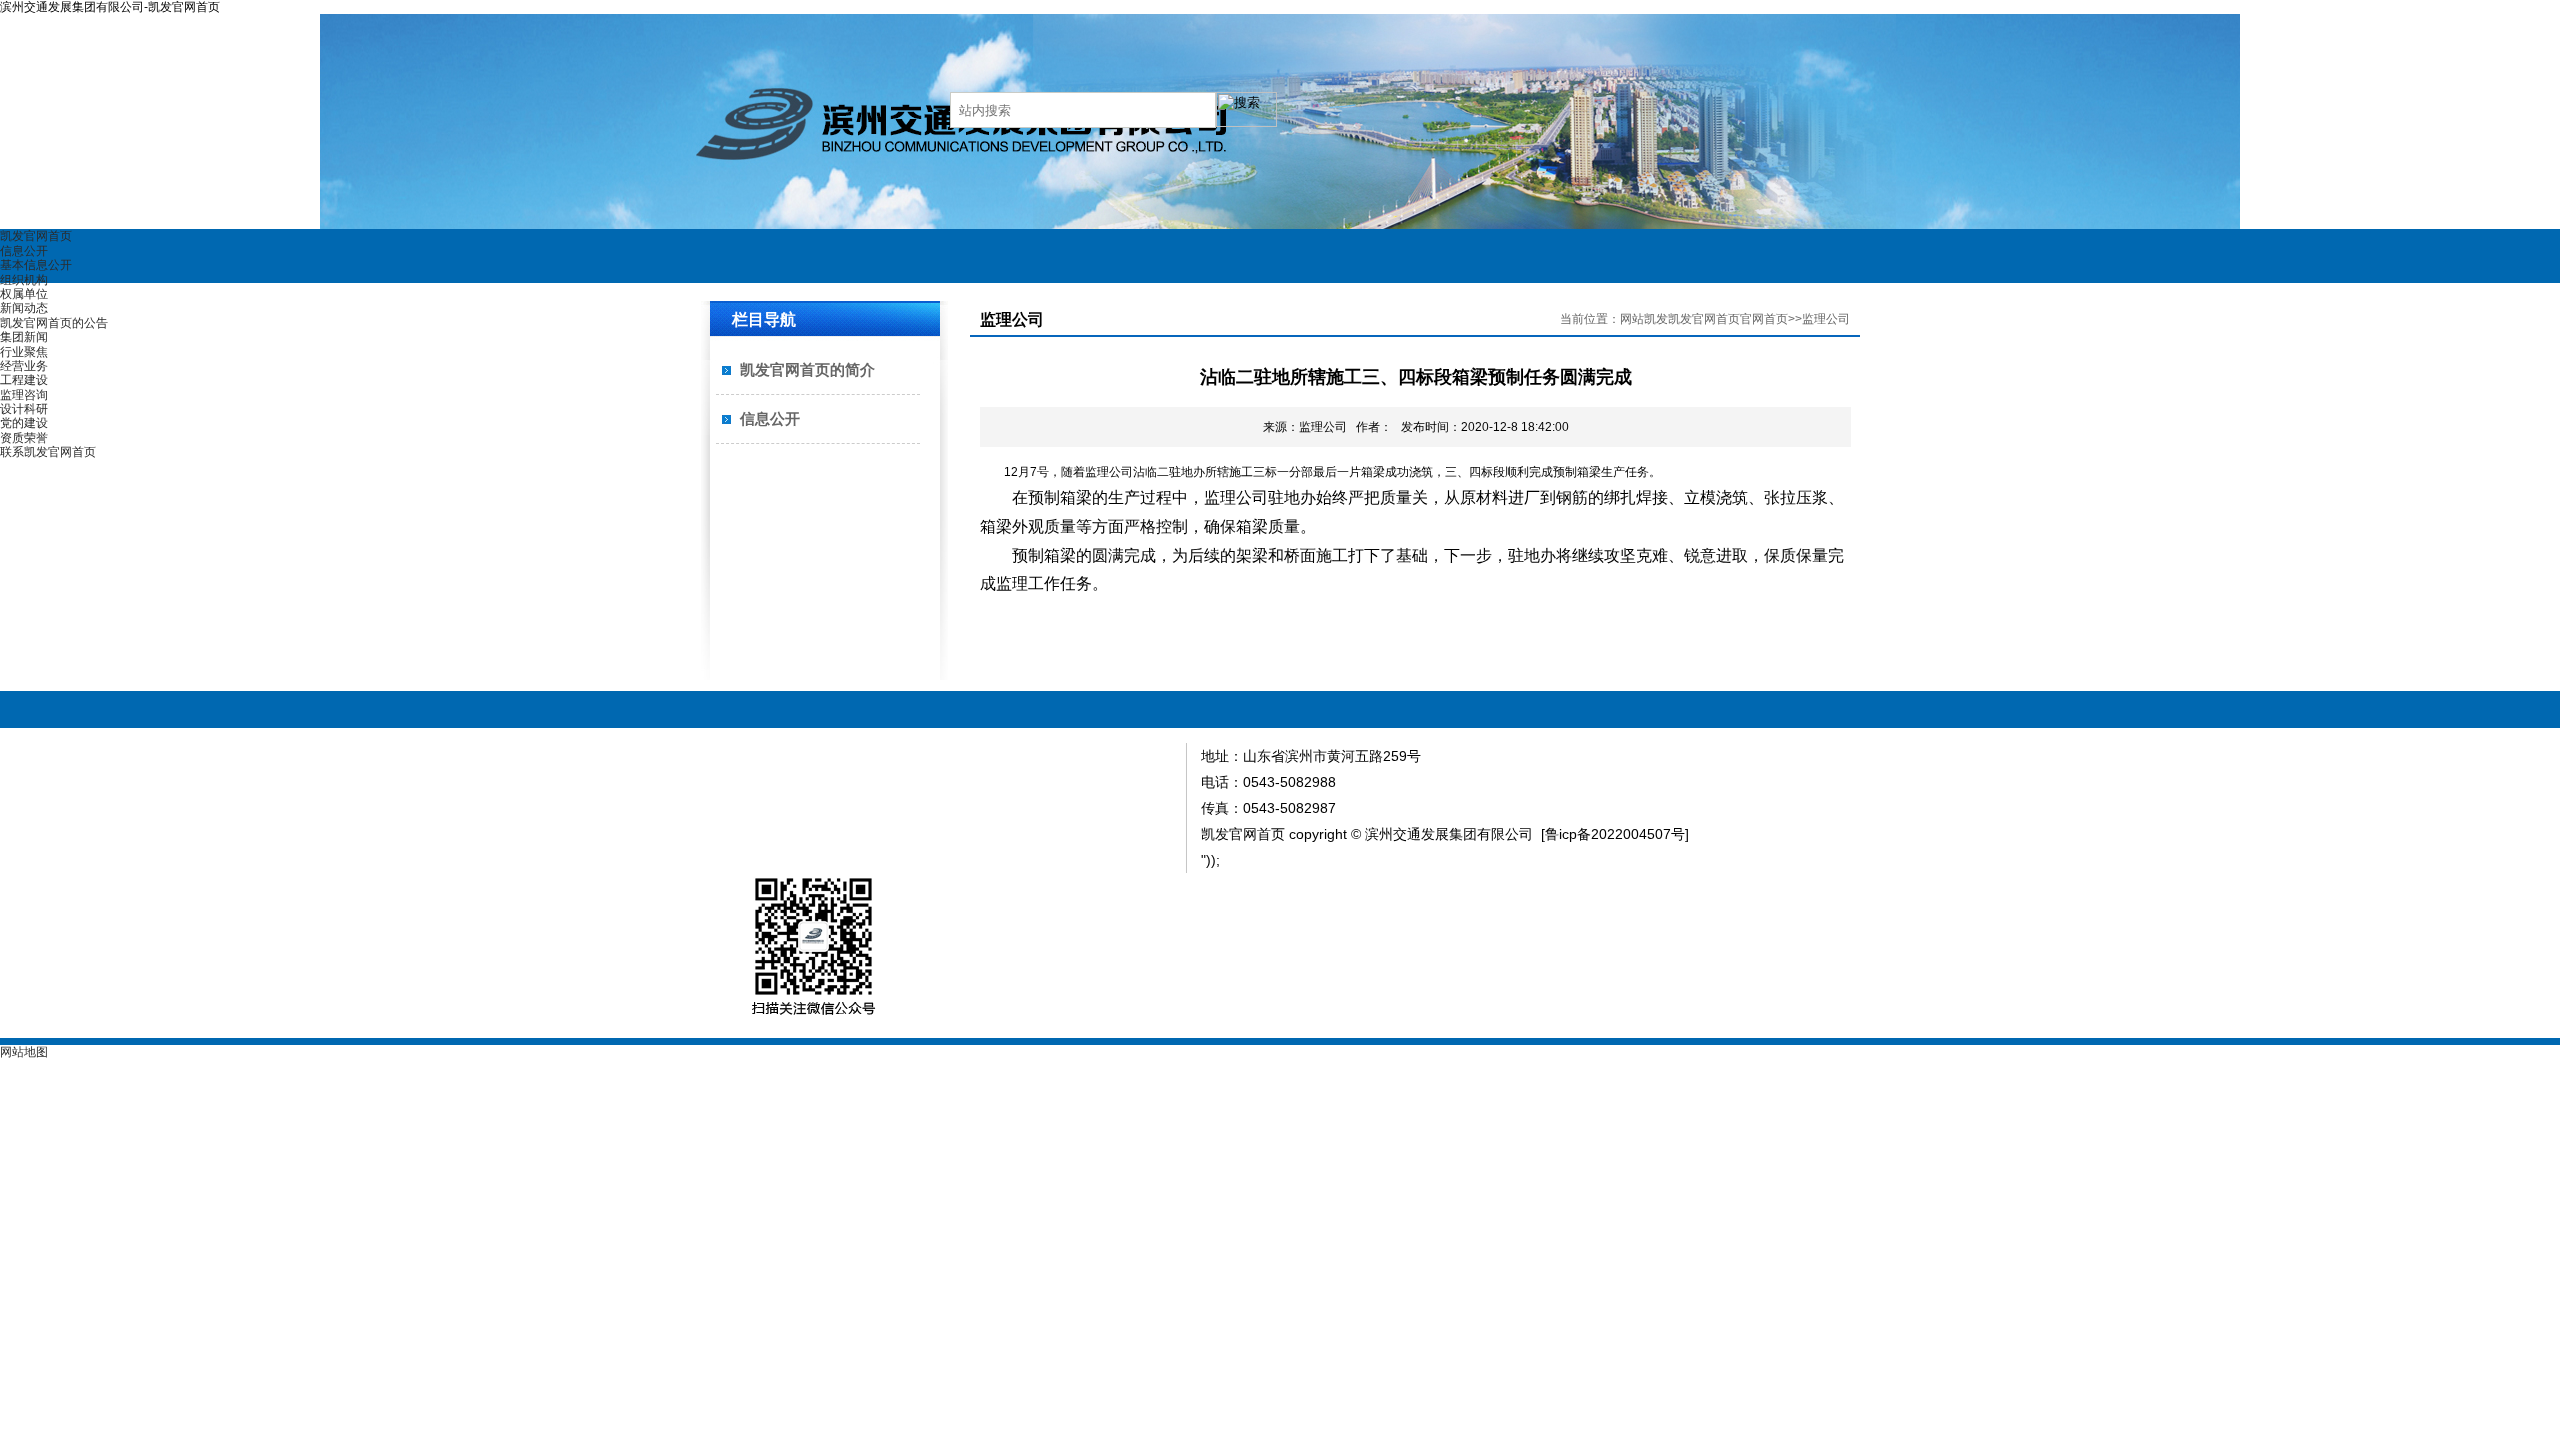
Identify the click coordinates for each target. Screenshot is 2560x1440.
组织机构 (24, 280)
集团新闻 (24, 337)
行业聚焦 (24, 352)
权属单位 (24, 294)
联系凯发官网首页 (48, 452)
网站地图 (24, 1052)
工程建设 (24, 380)
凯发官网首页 (36, 236)
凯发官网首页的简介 (807, 369)
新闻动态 (24, 308)
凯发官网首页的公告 (54, 323)
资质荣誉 (24, 438)
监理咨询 (24, 395)
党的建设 (24, 423)
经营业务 (24, 366)
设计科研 (24, 409)
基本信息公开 (36, 265)
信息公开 (24, 251)
